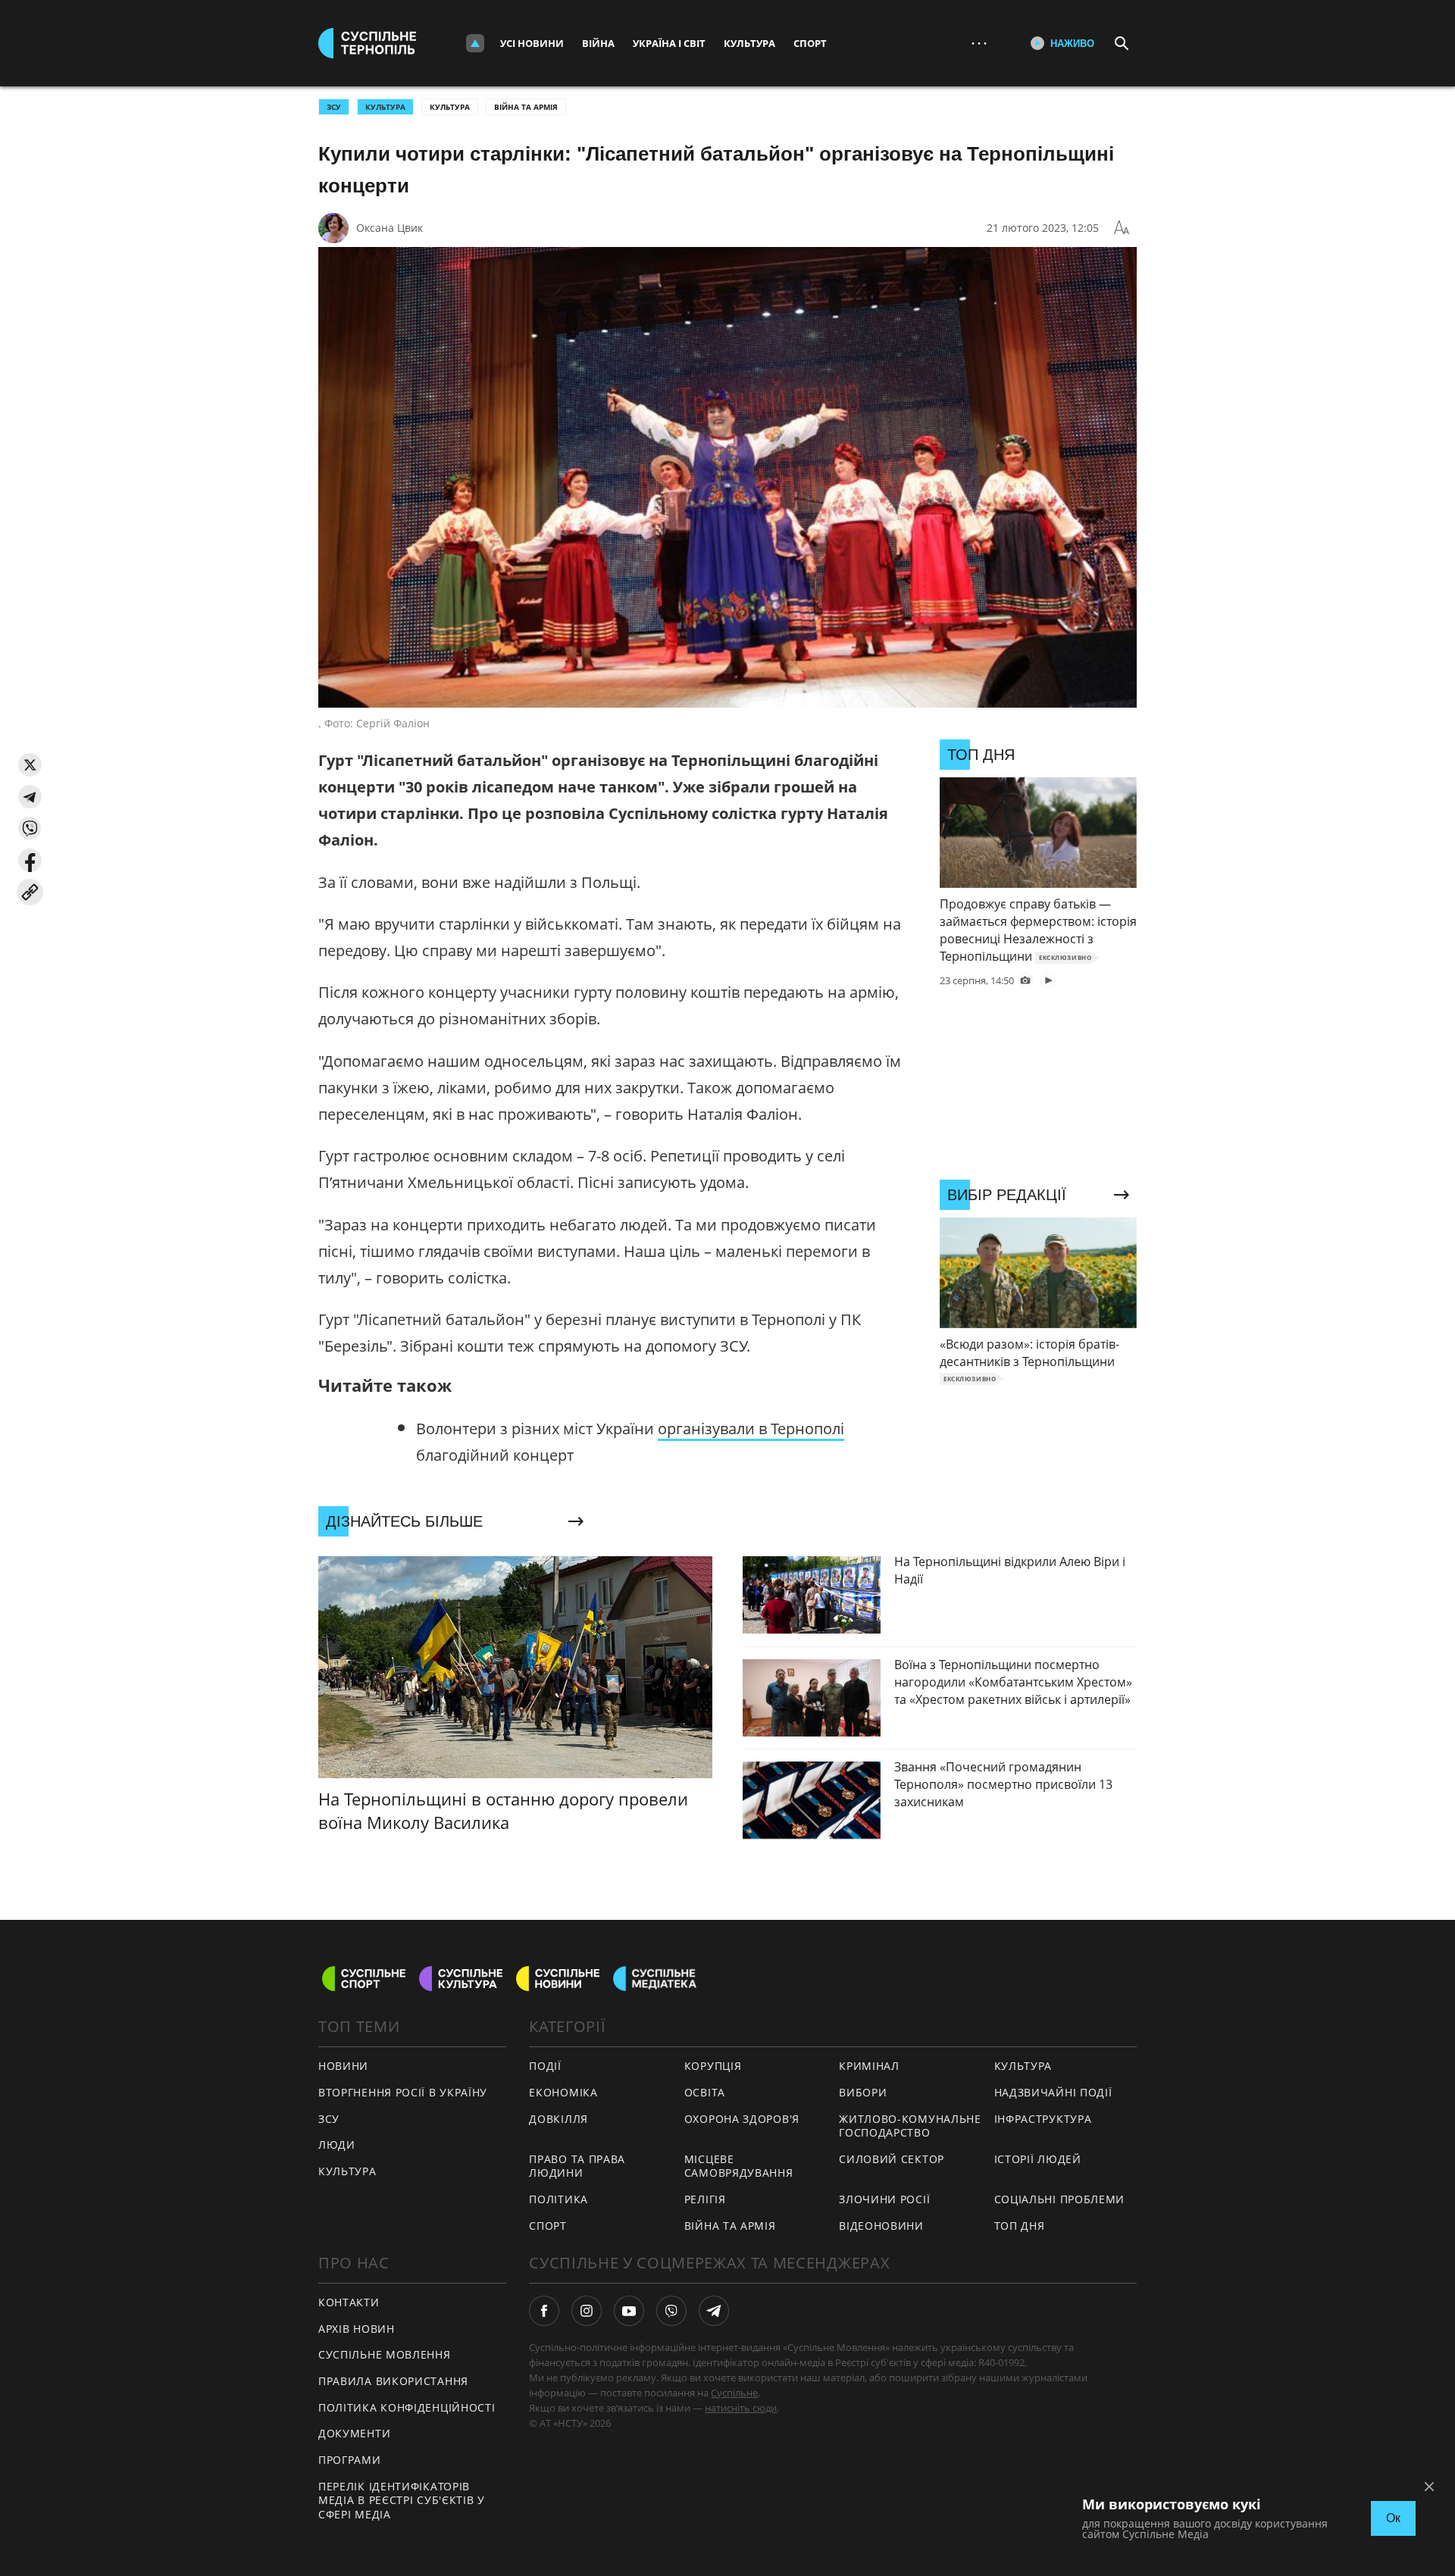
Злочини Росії (884, 2199)
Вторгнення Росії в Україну (403, 2092)
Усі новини (532, 43)
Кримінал (869, 2066)
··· (979, 43)
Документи (354, 2433)
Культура (749, 43)
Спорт (810, 43)
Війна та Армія (526, 107)
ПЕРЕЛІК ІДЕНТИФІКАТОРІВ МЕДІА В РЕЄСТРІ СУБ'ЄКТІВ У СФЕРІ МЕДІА (402, 2500)
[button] (30, 765)
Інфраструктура (1043, 2119)
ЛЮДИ (337, 2145)
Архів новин (357, 2329)
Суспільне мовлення (385, 2354)
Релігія (705, 2199)
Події (545, 2066)
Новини (343, 2066)
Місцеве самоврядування (739, 2166)
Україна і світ (669, 43)
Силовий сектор (892, 2159)
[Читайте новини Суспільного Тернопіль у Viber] (671, 2311)
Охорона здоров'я (742, 2119)
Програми (350, 2460)
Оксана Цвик (390, 228)
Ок (1393, 2518)
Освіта (705, 2092)
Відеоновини (881, 2226)
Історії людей (1038, 2159)
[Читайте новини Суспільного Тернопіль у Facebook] (544, 2311)
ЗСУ (334, 107)
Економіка (563, 2092)
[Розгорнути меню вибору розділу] (475, 43)
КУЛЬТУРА (385, 107)
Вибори (863, 2092)
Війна (598, 43)
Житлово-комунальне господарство (910, 2126)
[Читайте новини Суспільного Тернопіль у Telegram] (714, 2311)
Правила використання (393, 2381)
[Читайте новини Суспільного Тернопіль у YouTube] (629, 2311)
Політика (559, 2199)
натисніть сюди (741, 2408)
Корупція (713, 2066)
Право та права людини (577, 2166)
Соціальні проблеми (1060, 2199)
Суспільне (734, 2393)
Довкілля (559, 2119)
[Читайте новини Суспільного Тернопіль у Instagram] (587, 2311)
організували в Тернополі (751, 1429)
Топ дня (1020, 2226)
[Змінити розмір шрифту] (1122, 228)
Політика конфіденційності (407, 2407)
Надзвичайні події (1053, 2092)
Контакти (349, 2302)
